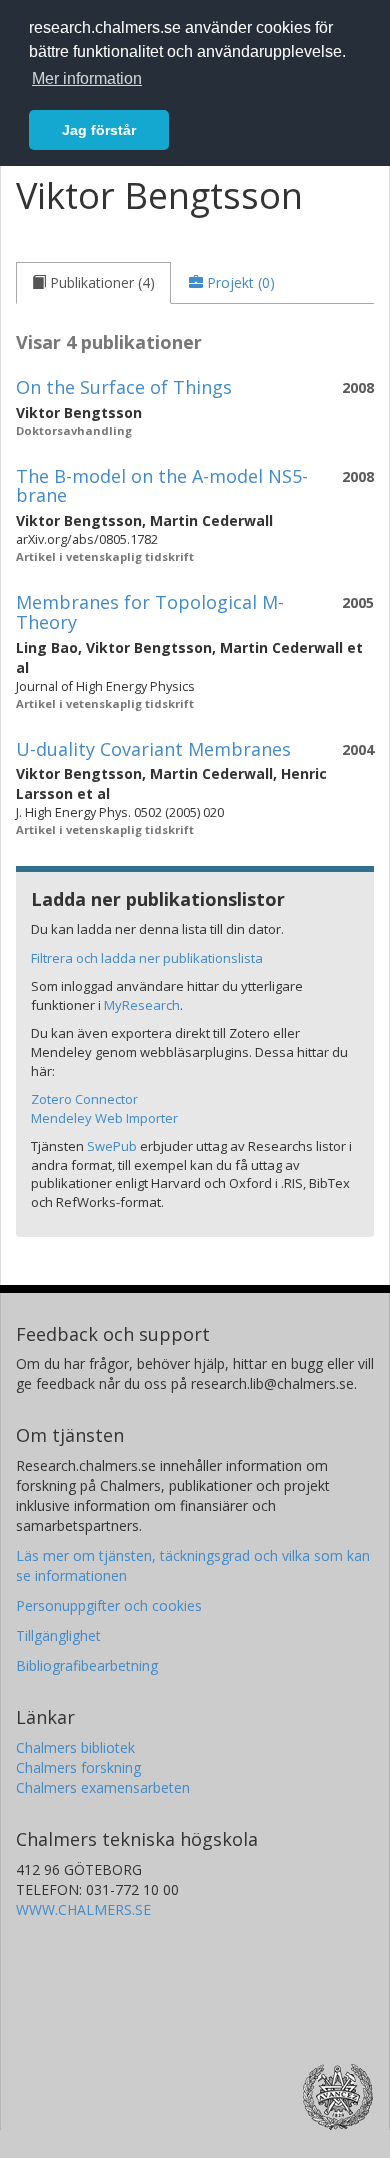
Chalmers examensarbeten (103, 1787)
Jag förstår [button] (99, 130)
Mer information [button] (87, 78)
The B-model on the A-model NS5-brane (162, 486)
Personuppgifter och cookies (109, 1605)
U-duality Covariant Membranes (153, 749)
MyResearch (142, 1005)
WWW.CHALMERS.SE (83, 1909)
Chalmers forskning (78, 1767)
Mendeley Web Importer (104, 1118)
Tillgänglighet (58, 1635)
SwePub (112, 1146)
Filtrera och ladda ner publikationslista (147, 958)
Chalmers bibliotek (75, 1747)
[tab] (93, 283)
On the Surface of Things (124, 387)
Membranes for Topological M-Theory (150, 612)
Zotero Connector (84, 1099)
